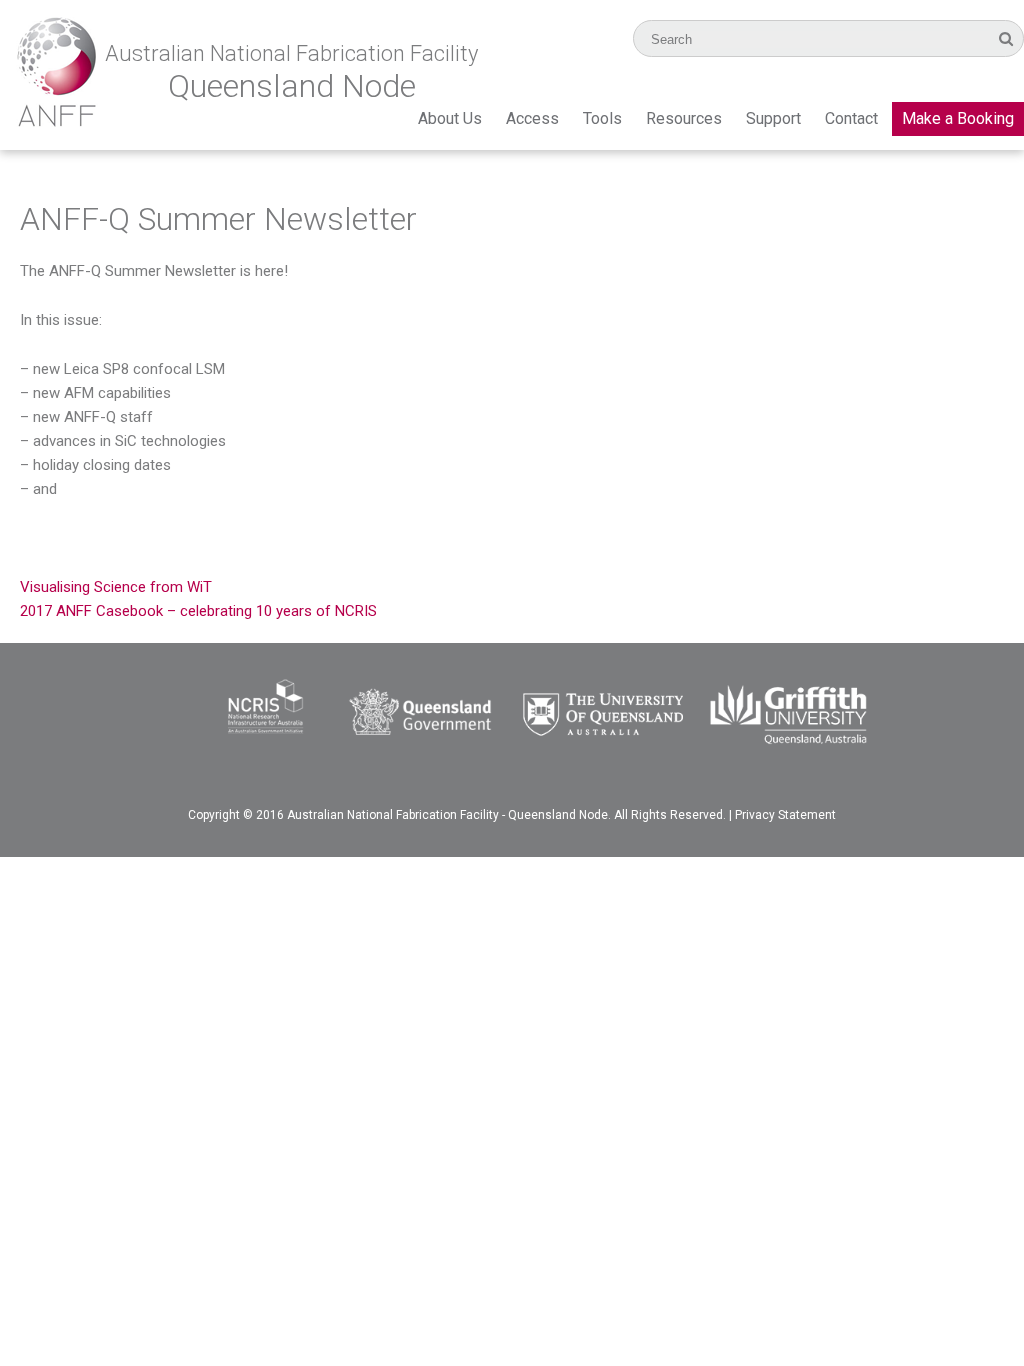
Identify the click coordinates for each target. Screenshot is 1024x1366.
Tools (602, 118)
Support (773, 118)
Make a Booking (958, 118)
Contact (851, 118)
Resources (684, 118)
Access (532, 118)
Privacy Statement (785, 815)
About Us (450, 118)
